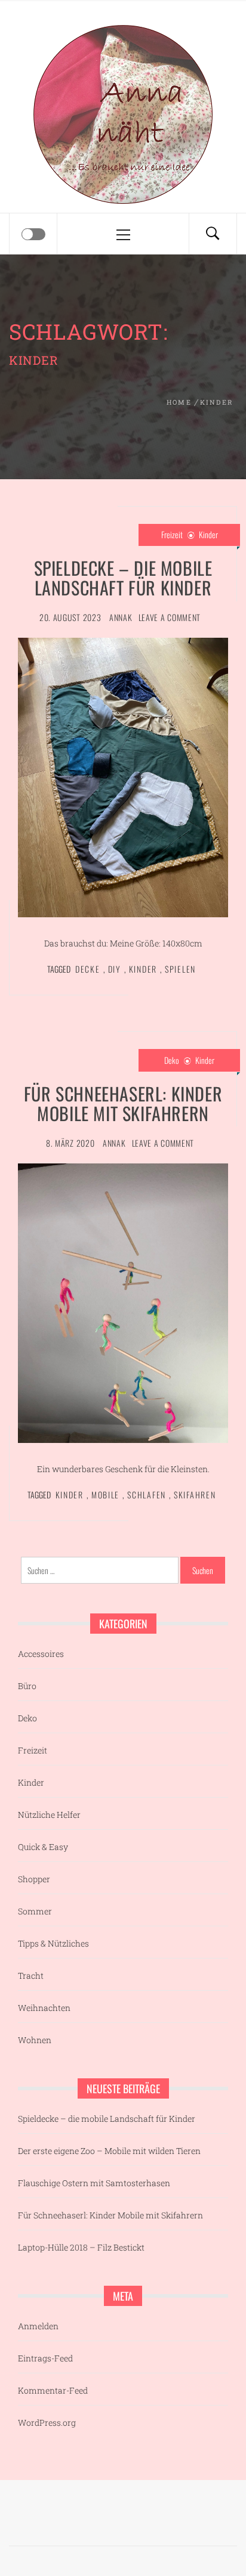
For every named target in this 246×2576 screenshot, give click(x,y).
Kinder (208, 534)
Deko (172, 1060)
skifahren (195, 1495)
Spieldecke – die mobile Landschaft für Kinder (123, 578)
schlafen (147, 1495)
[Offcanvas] (33, 234)
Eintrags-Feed (45, 2358)
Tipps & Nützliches (53, 1943)
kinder (143, 969)
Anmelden (38, 2326)
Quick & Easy (43, 1847)
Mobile (105, 1495)
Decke (88, 969)
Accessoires (41, 1654)
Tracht (31, 1976)
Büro (27, 1686)
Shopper (34, 1879)
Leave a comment (170, 617)
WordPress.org (47, 2423)
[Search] (213, 234)
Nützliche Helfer (49, 1815)
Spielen (180, 969)
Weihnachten (44, 2008)
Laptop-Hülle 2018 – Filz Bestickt (81, 2247)
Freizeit (172, 534)
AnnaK (121, 617)
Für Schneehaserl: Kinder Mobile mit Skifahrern (123, 1103)
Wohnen (35, 2040)
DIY (115, 969)
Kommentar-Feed (53, 2390)
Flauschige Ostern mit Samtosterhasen (94, 2183)
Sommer (35, 1911)
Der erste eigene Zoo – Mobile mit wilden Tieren (109, 2151)
